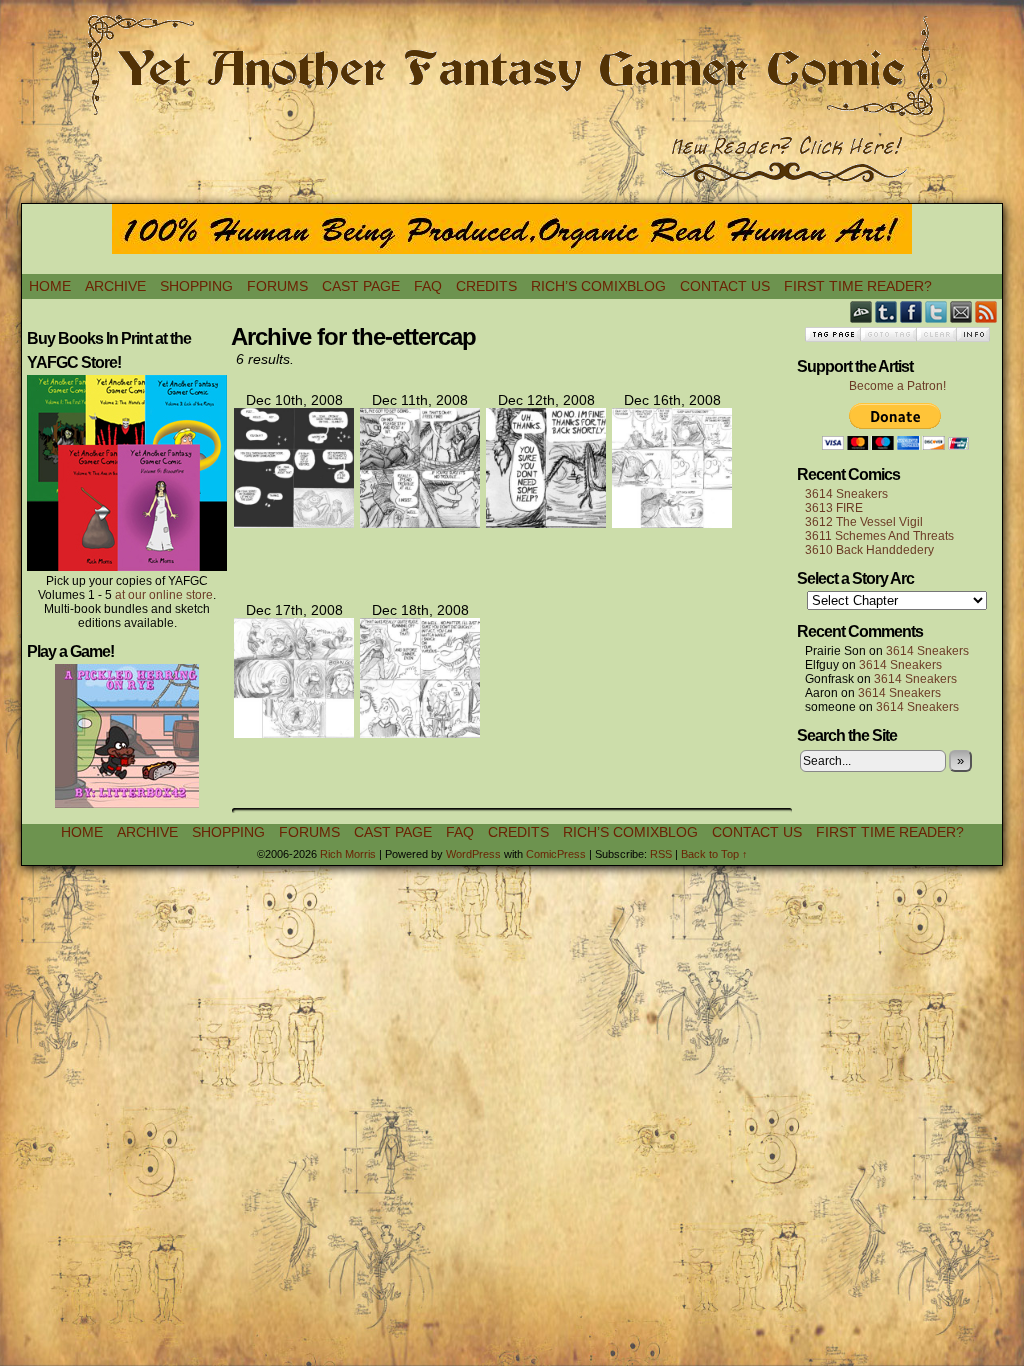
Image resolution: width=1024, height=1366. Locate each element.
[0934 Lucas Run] (294, 733)
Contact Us (725, 286)
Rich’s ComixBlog (598, 286)
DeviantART (861, 311)
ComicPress (556, 854)
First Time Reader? (858, 286)
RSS (986, 311)
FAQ (428, 286)
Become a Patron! (897, 386)
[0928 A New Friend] (420, 523)
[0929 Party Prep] (546, 523)
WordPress (473, 854)
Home (50, 286)
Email (961, 311)
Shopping (196, 286)
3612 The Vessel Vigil (864, 522)
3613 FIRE (834, 508)
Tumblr (886, 311)
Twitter (936, 311)
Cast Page (361, 286)
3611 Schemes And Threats (879, 536)
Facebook (911, 311)
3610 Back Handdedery (869, 550)
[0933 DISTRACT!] (672, 523)
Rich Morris (348, 854)
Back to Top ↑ (714, 854)
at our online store (164, 595)
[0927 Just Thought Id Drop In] (294, 523)
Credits (486, 286)
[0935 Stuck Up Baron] (420, 733)
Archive (115, 286)
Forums (277, 286)
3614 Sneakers (846, 494)
